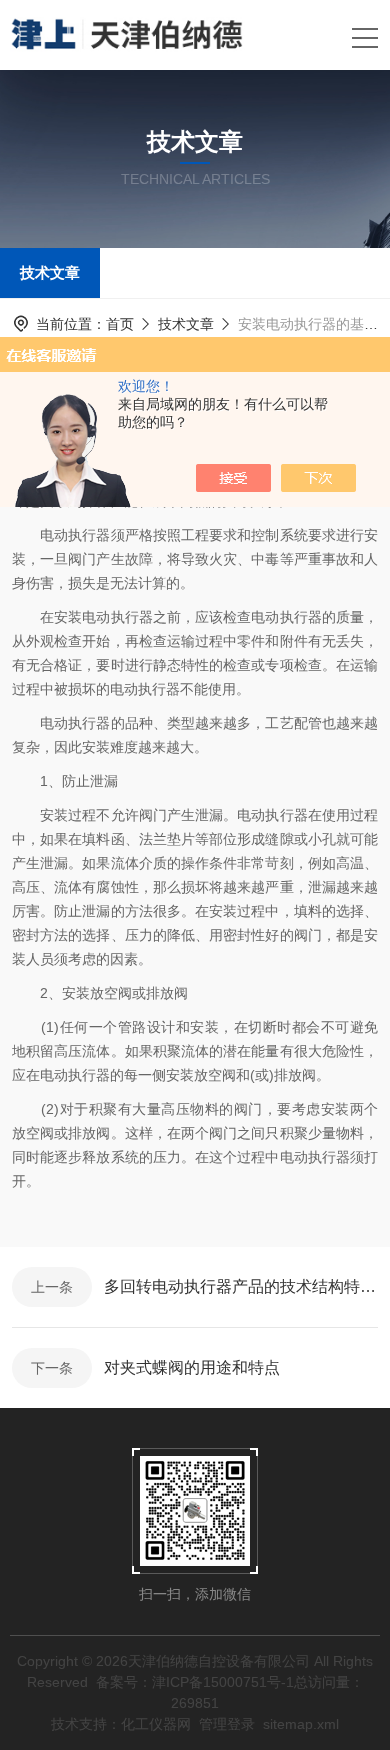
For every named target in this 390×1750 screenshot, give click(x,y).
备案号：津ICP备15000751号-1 (195, 1682)
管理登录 (227, 1724)
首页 (120, 324)
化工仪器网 (156, 1724)
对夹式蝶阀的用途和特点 (192, 1367)
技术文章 (50, 272)
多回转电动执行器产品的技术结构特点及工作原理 (241, 1286)
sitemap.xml (301, 1724)
